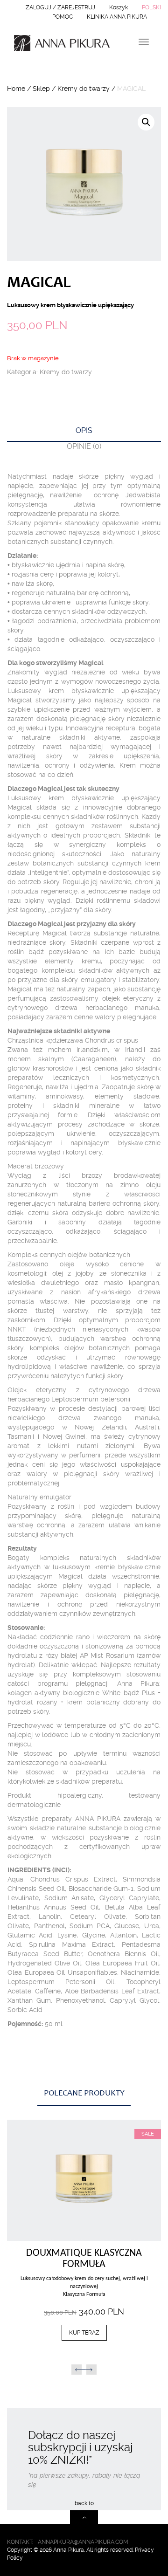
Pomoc (63, 17)
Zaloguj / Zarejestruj (60, 7)
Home (16, 89)
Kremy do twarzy (84, 89)
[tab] (84, 434)
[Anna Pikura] (58, 43)
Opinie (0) (84, 446)
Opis (84, 430)
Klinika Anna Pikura (117, 17)
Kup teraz (83, 2180)
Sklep (41, 89)
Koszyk (119, 7)
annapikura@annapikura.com (83, 2542)
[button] (84, 2234)
